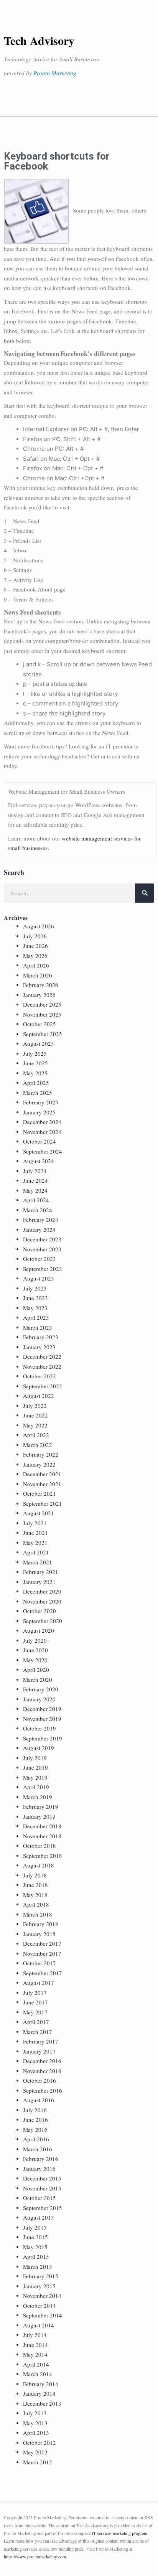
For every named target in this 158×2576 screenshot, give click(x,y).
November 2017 (42, 1953)
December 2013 (42, 2403)
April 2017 (36, 2022)
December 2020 (42, 1591)
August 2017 (39, 1983)
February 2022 (41, 1454)
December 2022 (42, 1356)
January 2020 (39, 1699)
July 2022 (35, 1406)
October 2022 (39, 1376)
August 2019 (39, 1748)
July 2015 (35, 2227)
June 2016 (35, 2119)
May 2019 (35, 1777)
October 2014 (39, 2306)
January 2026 (39, 995)
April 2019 (36, 1787)
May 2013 (35, 2423)
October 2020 (39, 1611)
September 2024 (43, 1151)
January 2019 (39, 1816)
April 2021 (36, 1552)
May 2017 (35, 2012)
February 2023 (41, 1337)
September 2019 (43, 1738)
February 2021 (41, 1572)
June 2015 (35, 2237)
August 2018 (39, 1865)
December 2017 (42, 1943)
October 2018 (39, 1846)
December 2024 (42, 1122)
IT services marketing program (119, 2533)
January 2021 (39, 1582)
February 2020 (41, 1689)
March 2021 (38, 1562)
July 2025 (35, 1053)
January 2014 (39, 2393)
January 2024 (39, 1229)
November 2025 (42, 1014)
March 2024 (38, 1210)
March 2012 (38, 2462)
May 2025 (35, 1073)
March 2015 (38, 2266)
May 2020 (35, 1660)
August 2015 (39, 2217)
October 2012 (39, 2443)
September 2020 (43, 1621)
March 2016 (38, 2149)
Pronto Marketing (55, 73)
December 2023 (42, 1239)
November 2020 (42, 1601)
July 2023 (35, 1288)
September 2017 (43, 1973)
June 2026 (35, 946)
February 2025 (41, 1102)
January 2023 (39, 1347)
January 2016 (39, 2169)
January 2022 (39, 1464)
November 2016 (42, 2071)
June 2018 (35, 1885)
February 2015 (41, 2276)
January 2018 (39, 1934)
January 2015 (39, 2286)
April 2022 (36, 1435)
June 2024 (35, 1180)
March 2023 (38, 1327)
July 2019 (35, 1758)
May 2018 (35, 1895)
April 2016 (36, 2139)
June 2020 (35, 1650)
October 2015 (39, 2198)
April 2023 (36, 1317)
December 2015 (42, 2178)
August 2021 (39, 1513)
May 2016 (35, 2129)
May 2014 (35, 2354)
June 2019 (35, 1767)
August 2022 (39, 1396)
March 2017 (38, 2032)
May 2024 (35, 1190)
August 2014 (39, 2325)
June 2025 (35, 1063)
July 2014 (35, 2335)
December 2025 (42, 1004)
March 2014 (38, 2374)
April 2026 (36, 965)
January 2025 (39, 1112)
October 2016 (39, 2080)
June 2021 (35, 1533)
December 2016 (42, 2061)
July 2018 (35, 1875)
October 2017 (39, 1963)
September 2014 (43, 2315)
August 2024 (39, 1161)
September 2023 (43, 1269)
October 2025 (39, 1024)
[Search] (145, 893)
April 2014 (36, 2364)
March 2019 (38, 1797)
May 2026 (35, 956)
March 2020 (38, 1679)
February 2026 (41, 985)
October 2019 (39, 1728)
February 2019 (41, 1806)
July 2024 (35, 1171)
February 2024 (41, 1220)
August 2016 (39, 2100)
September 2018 (43, 1856)
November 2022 (42, 1366)
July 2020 (35, 1640)
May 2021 (35, 1543)
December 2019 (42, 1709)
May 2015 (35, 2247)
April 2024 (36, 1200)
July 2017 (35, 1993)
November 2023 (42, 1249)
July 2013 (35, 2413)
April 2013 (36, 2433)
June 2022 (35, 1415)
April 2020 (36, 1670)
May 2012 (35, 2452)
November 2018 (42, 1836)
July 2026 (35, 936)
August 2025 (39, 1043)
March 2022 (38, 1445)
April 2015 (36, 2256)
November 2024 (42, 1132)
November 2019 (42, 1719)
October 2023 (39, 1259)
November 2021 (42, 1484)
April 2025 (36, 1083)
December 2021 (42, 1474)
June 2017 (35, 2002)
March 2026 (38, 975)
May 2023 (35, 1308)
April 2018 (36, 1904)
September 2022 (43, 1386)
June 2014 (35, 2345)
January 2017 (39, 2051)
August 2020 (39, 1630)
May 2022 (35, 1425)
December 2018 (42, 1826)
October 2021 (39, 1493)
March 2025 (38, 1093)
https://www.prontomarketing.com (35, 2556)
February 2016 (41, 2159)
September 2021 (43, 1503)
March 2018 (38, 1914)
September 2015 (43, 2208)
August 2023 (39, 1278)
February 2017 (41, 2041)
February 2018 (41, 1924)
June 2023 (35, 1298)
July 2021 (35, 1523)
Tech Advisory (39, 40)
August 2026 (39, 926)
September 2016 (43, 2090)
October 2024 (39, 1141)
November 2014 (42, 2296)
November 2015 (42, 2188)
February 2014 (41, 2384)
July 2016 (35, 2110)
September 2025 (43, 1034)
